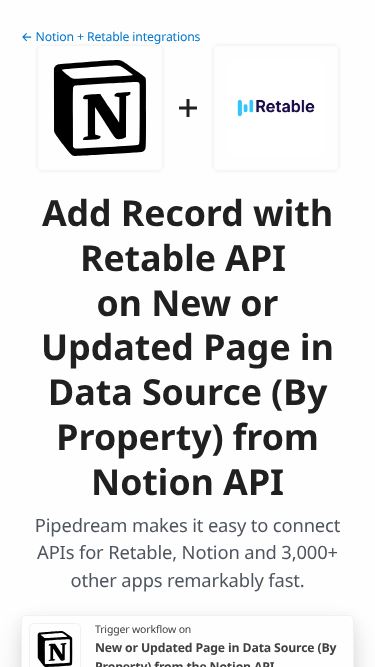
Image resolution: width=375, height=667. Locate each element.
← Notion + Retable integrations (110, 36)
